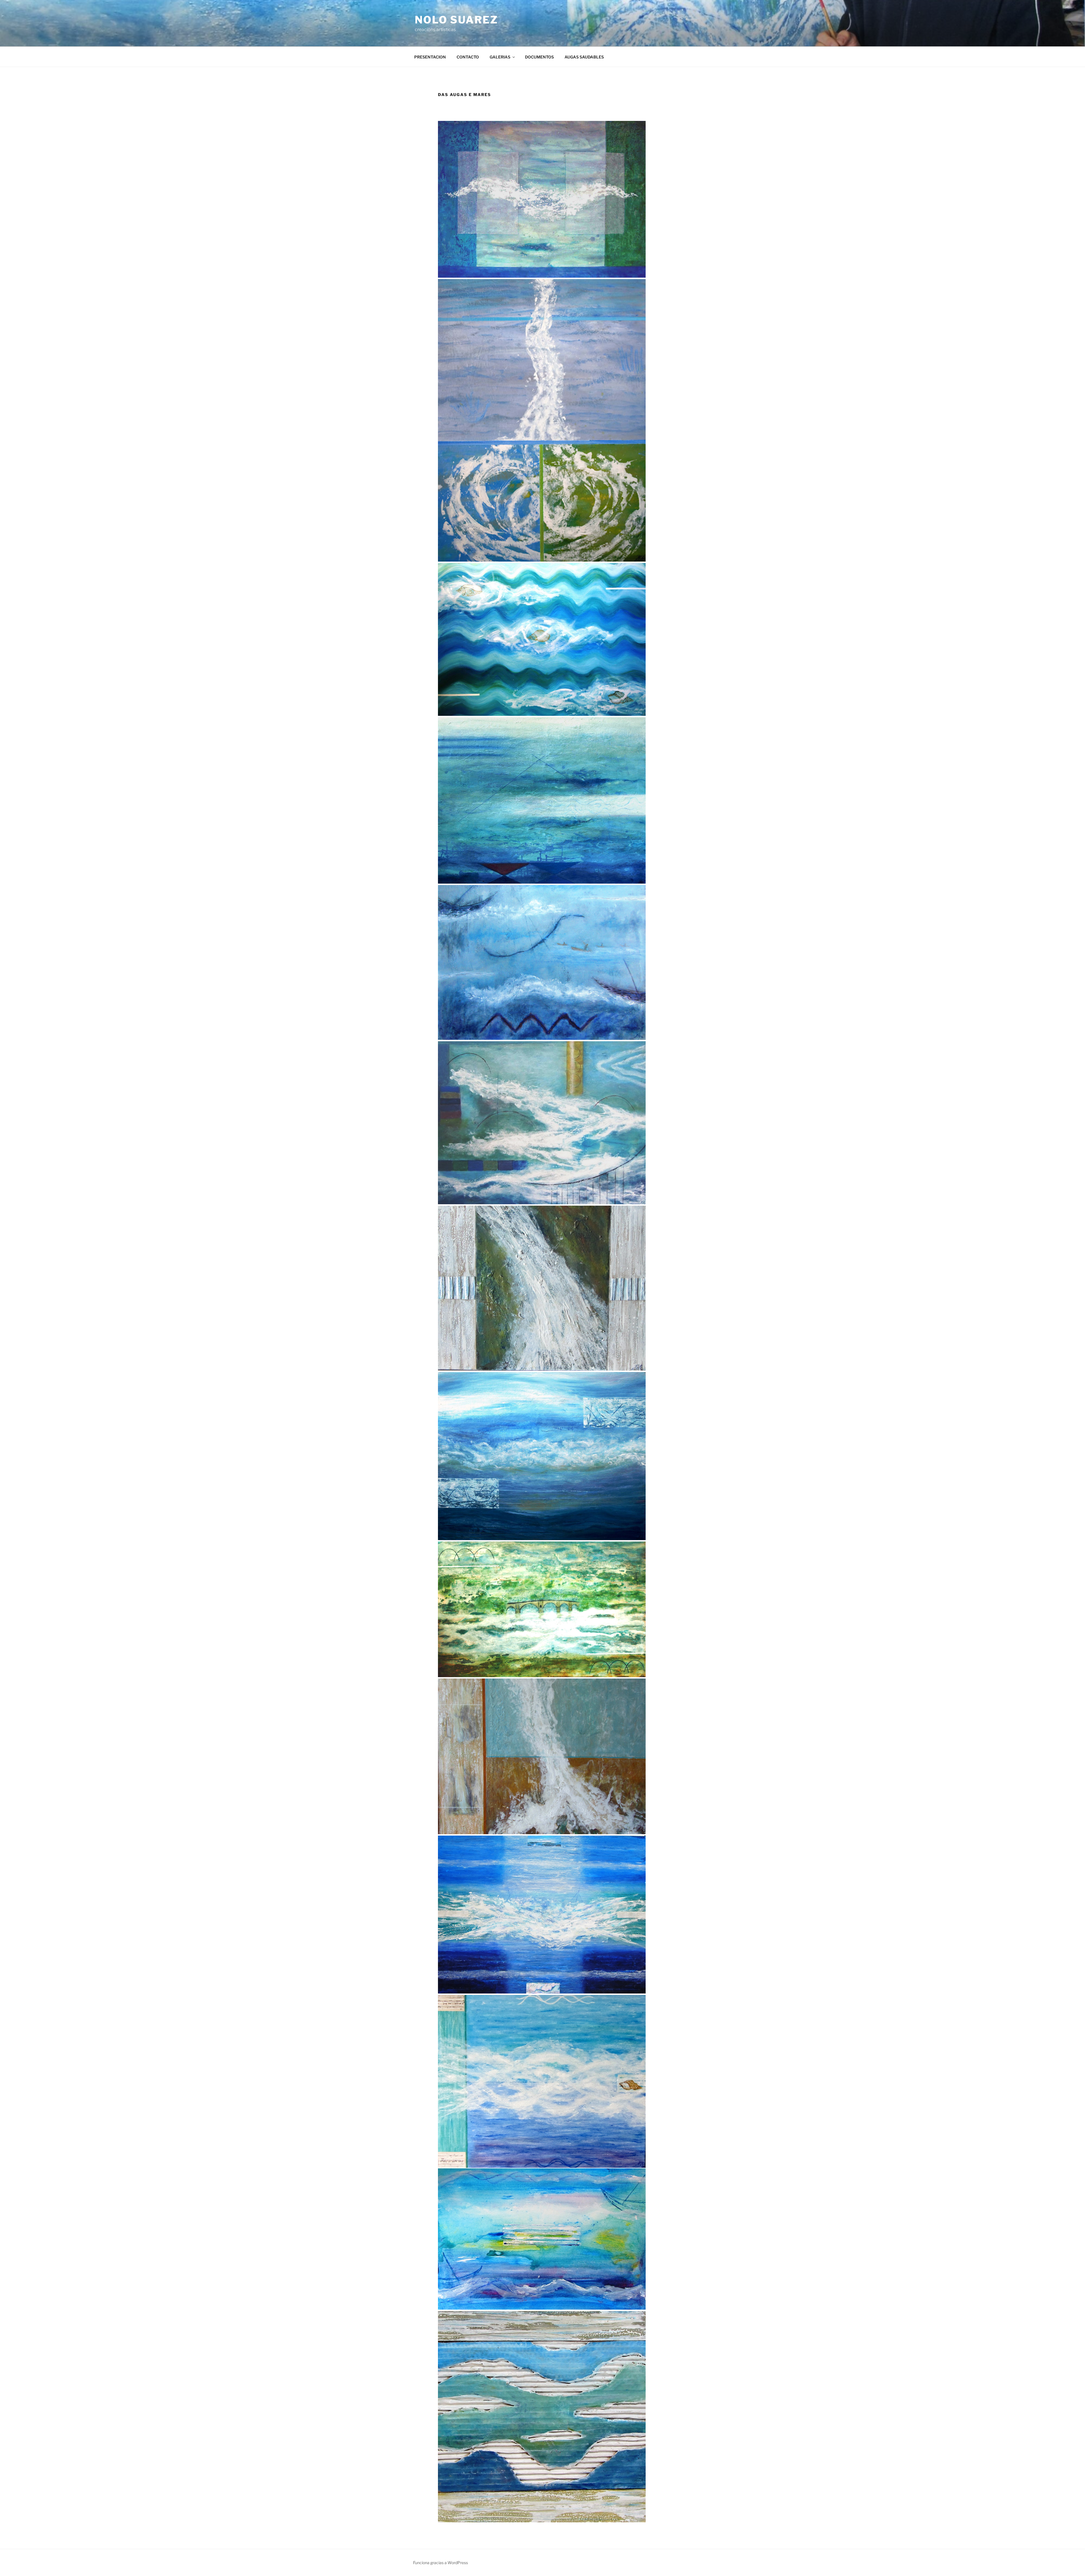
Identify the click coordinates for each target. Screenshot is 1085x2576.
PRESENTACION (430, 57)
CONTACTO (468, 57)
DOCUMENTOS (539, 57)
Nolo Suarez (456, 20)
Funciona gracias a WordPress (440, 2563)
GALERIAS (500, 57)
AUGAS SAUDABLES (584, 57)
